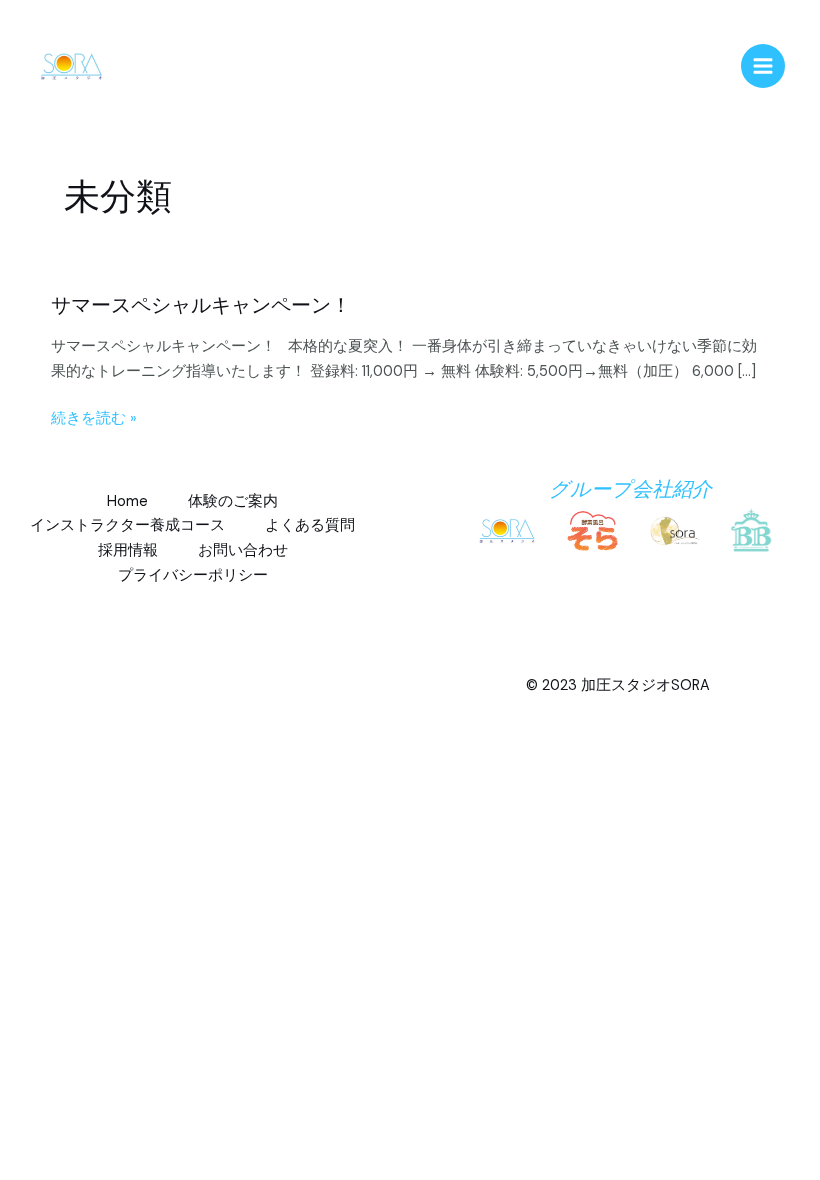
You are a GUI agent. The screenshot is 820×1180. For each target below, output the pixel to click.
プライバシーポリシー (193, 575)
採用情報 (128, 550)
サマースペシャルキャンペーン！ (201, 305)
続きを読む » (94, 419)
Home (127, 501)
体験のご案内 (233, 501)
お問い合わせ (243, 550)
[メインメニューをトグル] (763, 66)
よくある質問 (310, 525)
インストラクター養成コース (127, 525)
